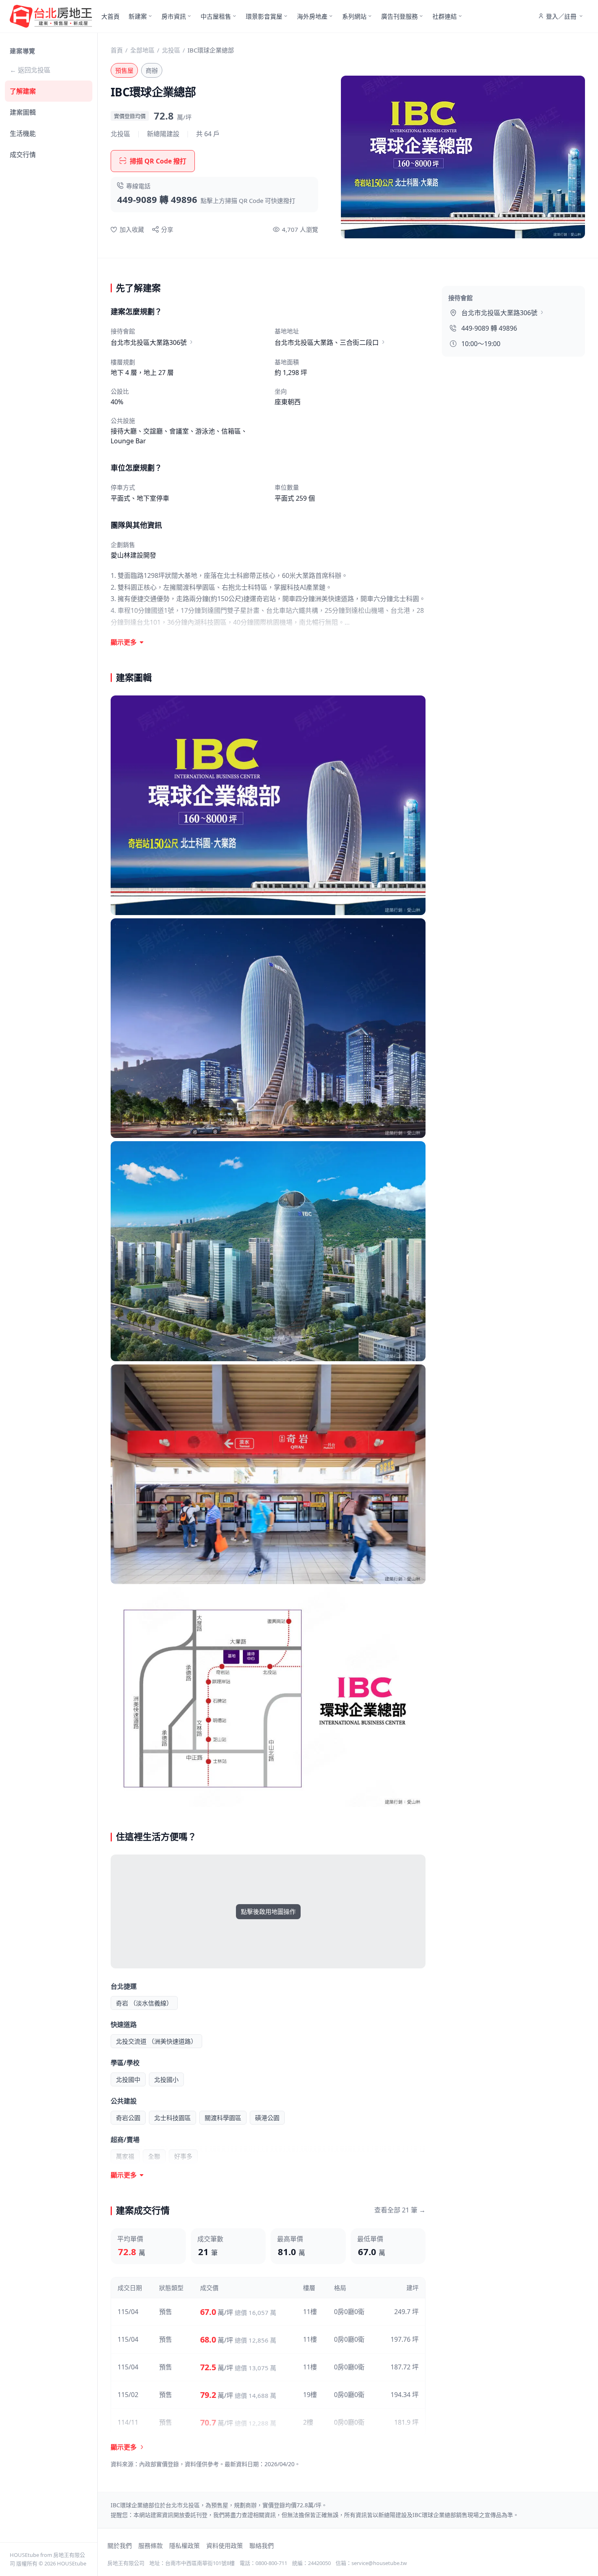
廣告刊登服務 (399, 16)
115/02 (128, 2395)
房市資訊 (174, 16)
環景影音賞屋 (264, 16)
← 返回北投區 (30, 70)
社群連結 (445, 16)
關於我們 (120, 2545)
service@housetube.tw (379, 2563)
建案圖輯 (23, 112)
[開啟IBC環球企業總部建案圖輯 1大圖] (268, 805)
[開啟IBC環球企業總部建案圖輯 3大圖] (268, 1251)
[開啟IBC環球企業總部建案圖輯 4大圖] (268, 1474)
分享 (167, 229)
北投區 (171, 50)
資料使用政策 (225, 2545)
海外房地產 (312, 16)
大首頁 (110, 16)
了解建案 (23, 91)
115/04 (128, 2312)
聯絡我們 (262, 2545)
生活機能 (23, 133)
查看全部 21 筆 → (400, 2210)
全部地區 (142, 50)
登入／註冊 (561, 16)
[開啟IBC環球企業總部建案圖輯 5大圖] (268, 1697)
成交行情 (23, 155)
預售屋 (124, 70)
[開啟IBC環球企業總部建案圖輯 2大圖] (268, 1028)
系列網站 (354, 16)
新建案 (138, 16)
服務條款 (151, 2545)
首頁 (117, 50)
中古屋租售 (216, 16)
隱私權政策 (184, 2545)
